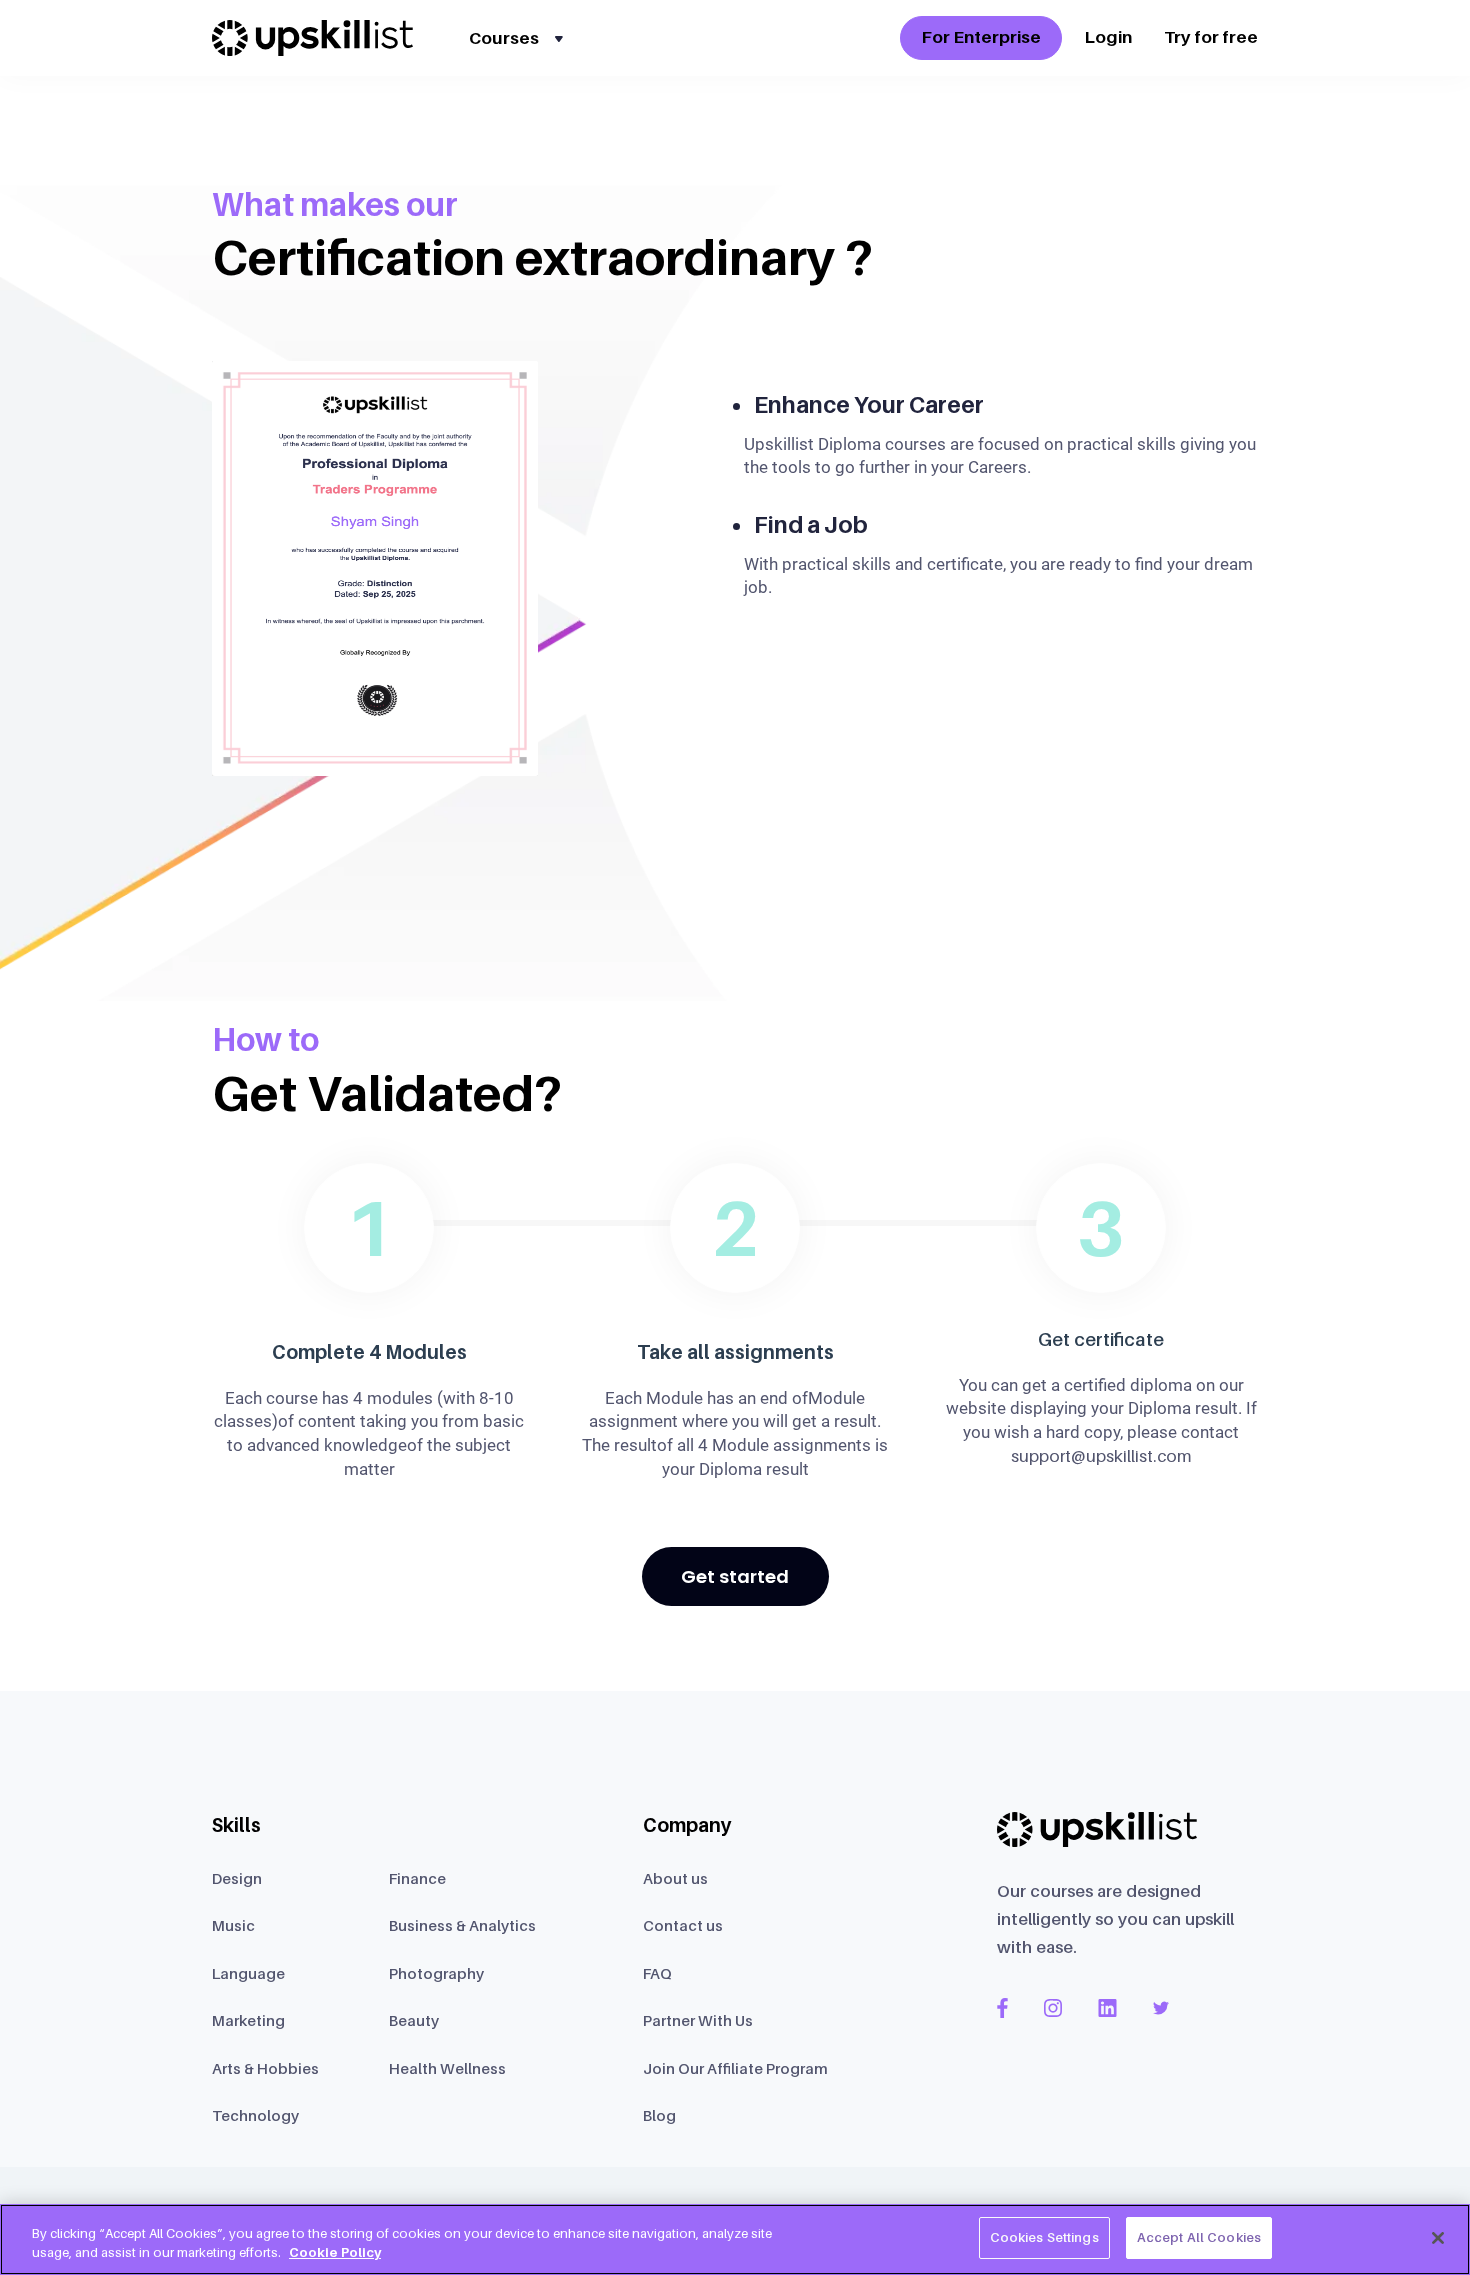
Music (233, 1925)
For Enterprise (981, 37)
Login (1108, 37)
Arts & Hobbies (265, 2068)
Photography (436, 1973)
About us (675, 1878)
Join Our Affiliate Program (735, 2068)
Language (248, 1973)
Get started (735, 1576)
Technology (255, 2115)
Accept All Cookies (1199, 2237)
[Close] (1438, 2238)
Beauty (414, 2020)
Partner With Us (698, 2020)
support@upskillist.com (1101, 1456)
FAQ (657, 1973)
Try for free (1211, 37)
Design (237, 1878)
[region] (735, 2239)
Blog (659, 2115)
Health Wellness (447, 2068)
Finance (417, 1878)
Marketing (248, 2020)
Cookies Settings (1044, 2237)
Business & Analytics (462, 1925)
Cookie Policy (335, 2253)
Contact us (683, 1925)
